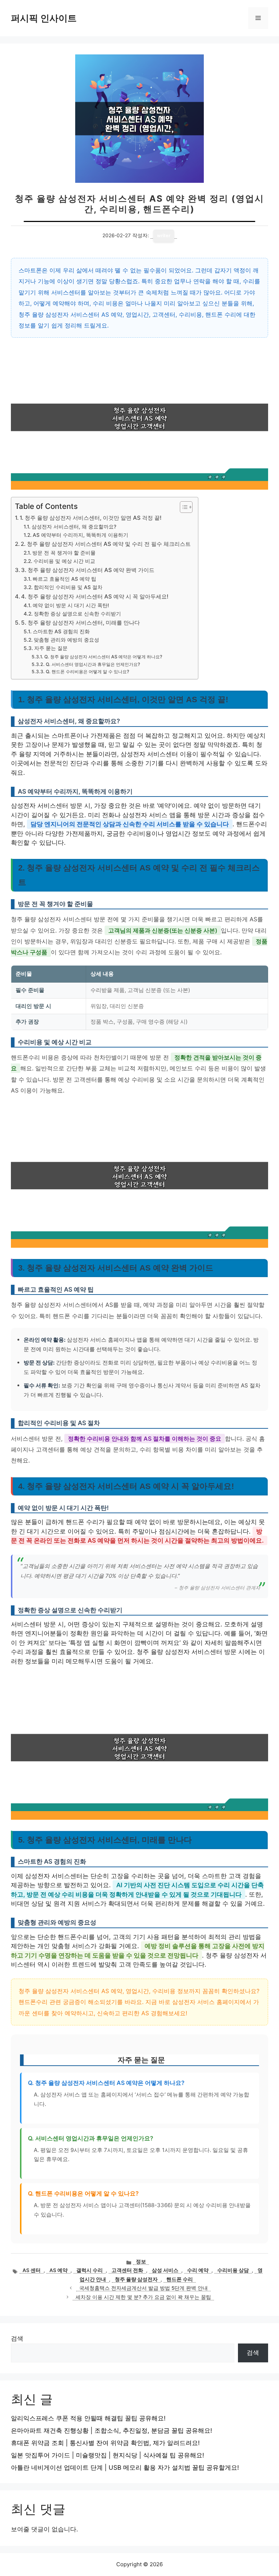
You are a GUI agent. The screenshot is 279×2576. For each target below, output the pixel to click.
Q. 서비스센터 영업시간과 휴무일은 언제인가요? (93, 664)
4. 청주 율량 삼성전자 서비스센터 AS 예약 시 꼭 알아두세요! (95, 596)
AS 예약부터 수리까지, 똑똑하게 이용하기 (80, 535)
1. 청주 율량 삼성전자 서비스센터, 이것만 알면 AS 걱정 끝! (91, 518)
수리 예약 (198, 2270)
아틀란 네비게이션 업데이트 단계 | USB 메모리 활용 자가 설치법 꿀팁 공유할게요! (125, 2468)
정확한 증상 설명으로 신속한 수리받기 (77, 614)
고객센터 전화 (127, 2270)
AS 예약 (58, 2270)
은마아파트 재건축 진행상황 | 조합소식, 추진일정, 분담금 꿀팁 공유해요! (112, 2431)
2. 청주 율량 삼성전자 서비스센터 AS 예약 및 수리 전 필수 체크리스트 (106, 544)
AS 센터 (32, 2270)
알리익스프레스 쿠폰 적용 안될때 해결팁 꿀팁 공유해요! (88, 2418)
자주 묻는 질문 (51, 648)
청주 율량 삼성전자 (136, 2279)
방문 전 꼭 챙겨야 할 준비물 (64, 553)
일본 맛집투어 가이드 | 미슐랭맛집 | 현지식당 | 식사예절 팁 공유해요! (108, 2455)
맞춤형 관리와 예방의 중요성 (66, 640)
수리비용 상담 (233, 2270)
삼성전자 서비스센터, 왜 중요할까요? (74, 527)
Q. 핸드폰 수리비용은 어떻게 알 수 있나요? (87, 672)
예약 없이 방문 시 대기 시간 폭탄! (71, 605)
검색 (17, 2338)
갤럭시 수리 (90, 2270)
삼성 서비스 (165, 2270)
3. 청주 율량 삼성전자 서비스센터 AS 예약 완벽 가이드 (88, 570)
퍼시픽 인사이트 (44, 18)
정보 (141, 2262)
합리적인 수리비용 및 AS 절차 (68, 587)
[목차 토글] (183, 507)
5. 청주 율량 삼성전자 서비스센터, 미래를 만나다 (80, 623)
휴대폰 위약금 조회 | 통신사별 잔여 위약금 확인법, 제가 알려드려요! (105, 2443)
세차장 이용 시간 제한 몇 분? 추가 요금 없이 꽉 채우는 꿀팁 (143, 2297)
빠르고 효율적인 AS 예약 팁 (64, 579)
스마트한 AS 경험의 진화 (61, 631)
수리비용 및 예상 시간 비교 (64, 561)
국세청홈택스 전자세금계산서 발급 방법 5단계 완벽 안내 (143, 2288)
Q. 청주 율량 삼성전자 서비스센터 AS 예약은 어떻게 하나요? (103, 657)
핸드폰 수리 (180, 2279)
